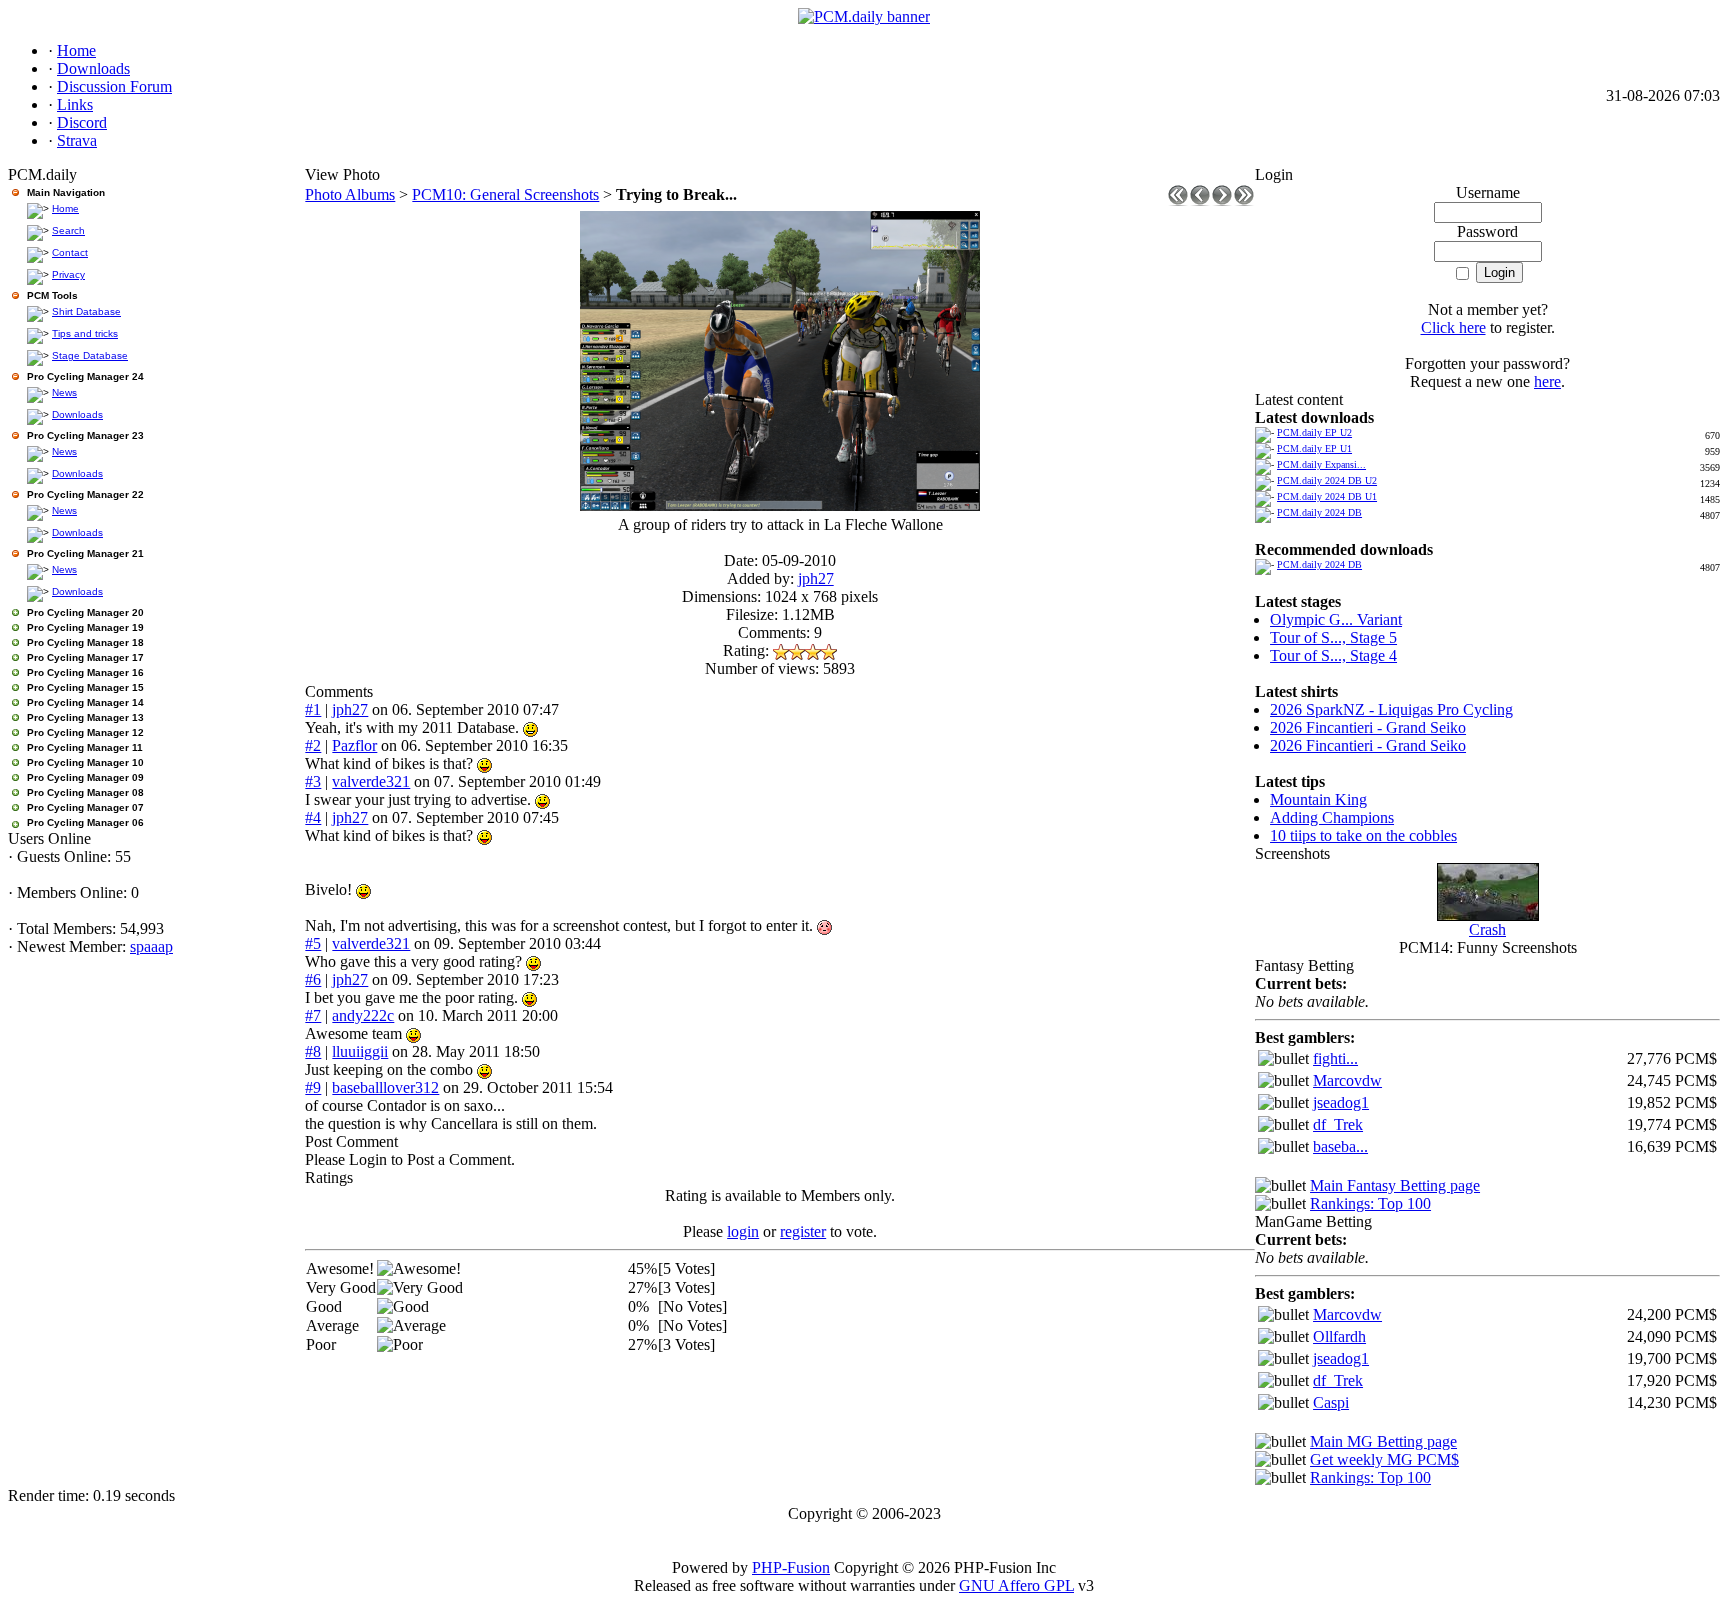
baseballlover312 (385, 1087)
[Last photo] (1244, 200)
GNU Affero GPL (1016, 1585)
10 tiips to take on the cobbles (1363, 835)
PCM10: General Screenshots (505, 194)
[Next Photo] (1222, 200)
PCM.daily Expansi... (1321, 464)
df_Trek (1338, 1124)
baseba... (1340, 1146)
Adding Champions (1332, 817)
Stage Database (90, 355)
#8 (313, 1051)
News (64, 392)
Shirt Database (86, 311)
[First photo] (1178, 200)
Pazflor (354, 745)
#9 (313, 1087)
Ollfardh (1339, 1336)
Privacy (68, 274)
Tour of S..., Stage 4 (1333, 655)
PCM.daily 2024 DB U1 (1327, 496)
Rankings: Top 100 (1370, 1203)
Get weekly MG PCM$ (1384, 1459)
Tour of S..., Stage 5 (1333, 637)
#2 (313, 745)
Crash (1487, 929)
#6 (313, 979)
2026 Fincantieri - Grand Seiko (1368, 727)
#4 (313, 817)
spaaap (151, 946)
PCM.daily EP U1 (1314, 448)
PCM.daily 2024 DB (1319, 512)
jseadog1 (1341, 1102)
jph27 (816, 578)
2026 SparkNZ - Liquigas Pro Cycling (1391, 709)
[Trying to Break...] (780, 505)
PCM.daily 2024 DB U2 (1327, 480)
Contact (70, 252)
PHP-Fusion (791, 1567)
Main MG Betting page (1383, 1441)
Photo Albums (350, 194)
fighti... (1335, 1058)
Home (65, 208)
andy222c (363, 1015)
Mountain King (1318, 799)
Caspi (1331, 1402)
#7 (313, 1015)
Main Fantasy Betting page (1395, 1185)
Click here (1453, 327)
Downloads (77, 414)
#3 (313, 781)
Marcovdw (1347, 1080)
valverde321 (371, 781)
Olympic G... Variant (1336, 619)
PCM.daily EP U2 (1314, 432)
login (743, 1231)
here (1547, 381)
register (803, 1231)
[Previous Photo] (1200, 200)
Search (68, 230)
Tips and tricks (85, 333)
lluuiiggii (360, 1051)
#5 (313, 943)
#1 (313, 709)
